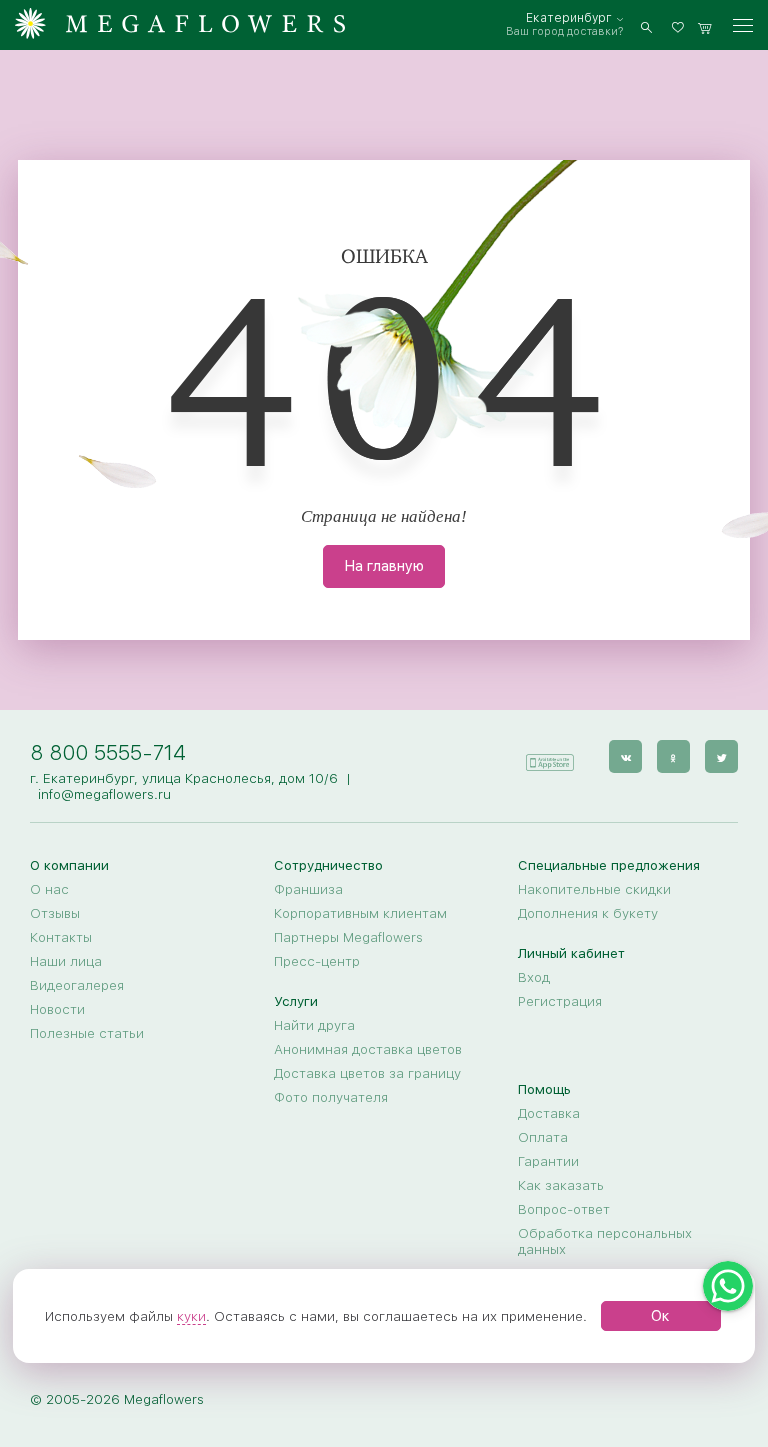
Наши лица (66, 961)
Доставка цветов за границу (367, 1073)
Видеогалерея (77, 985)
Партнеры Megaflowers (348, 937)
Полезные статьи (87, 1033)
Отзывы (55, 913)
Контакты (61, 937)
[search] (646, 25)
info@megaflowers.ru (104, 794)
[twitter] (721, 756)
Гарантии (548, 1161)
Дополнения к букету (588, 913)
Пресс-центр (317, 961)
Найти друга (314, 1025)
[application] (549, 755)
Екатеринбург (569, 18)
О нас (49, 889)
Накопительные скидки (594, 889)
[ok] (673, 756)
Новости (57, 1009)
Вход (534, 977)
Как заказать (561, 1185)
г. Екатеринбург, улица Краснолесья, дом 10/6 (184, 778)
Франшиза (308, 889)
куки (191, 1316)
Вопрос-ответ (564, 1209)
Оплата (543, 1137)
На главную (384, 566)
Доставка (549, 1113)
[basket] (705, 25)
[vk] (625, 756)
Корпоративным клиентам (360, 913)
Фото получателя (331, 1097)
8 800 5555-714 (108, 752)
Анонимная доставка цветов (368, 1049)
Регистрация (560, 1001)
